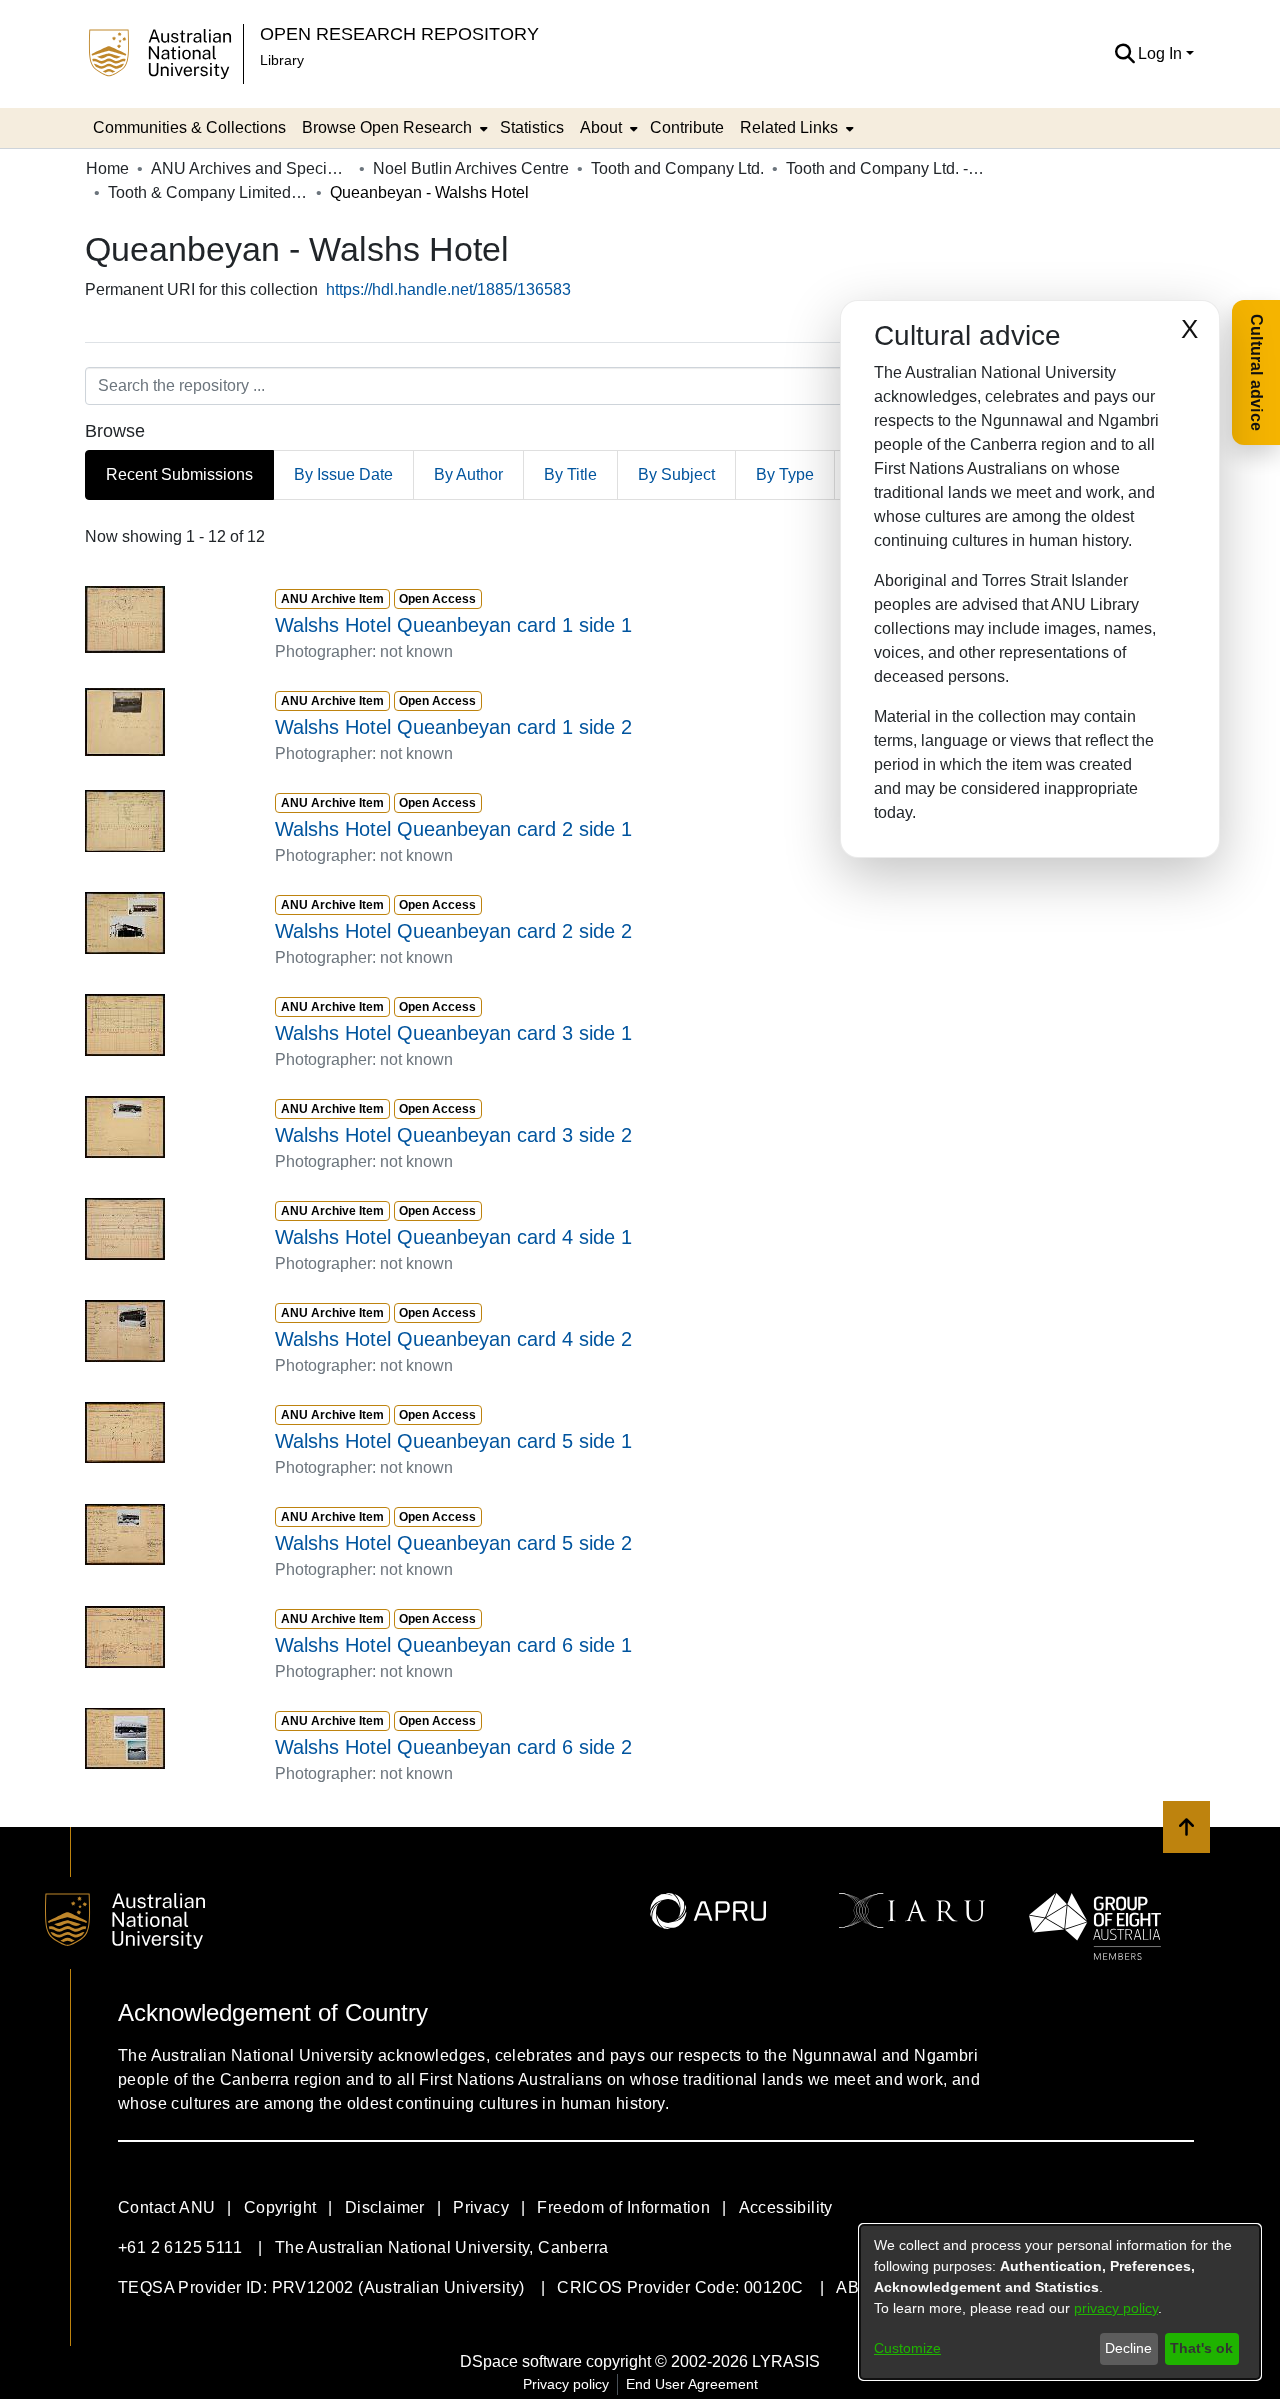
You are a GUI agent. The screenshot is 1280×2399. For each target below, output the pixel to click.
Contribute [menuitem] (687, 127)
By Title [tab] (570, 474)
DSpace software (521, 2361)
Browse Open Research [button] (387, 127)
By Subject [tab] (676, 474)
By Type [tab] (785, 474)
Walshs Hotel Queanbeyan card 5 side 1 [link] (453, 1441)
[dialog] (1060, 2302)
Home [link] (107, 168)
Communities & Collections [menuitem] (189, 127)
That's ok (1201, 2348)
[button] (1124, 54)
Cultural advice (1256, 372)
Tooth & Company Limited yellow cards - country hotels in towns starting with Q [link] (208, 192)
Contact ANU (166, 2207)
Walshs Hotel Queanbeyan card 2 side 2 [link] (453, 931)
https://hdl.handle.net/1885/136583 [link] (448, 289)
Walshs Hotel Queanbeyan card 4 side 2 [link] (453, 1339)
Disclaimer (385, 2207)
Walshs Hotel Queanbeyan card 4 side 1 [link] (453, 1237)
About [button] (601, 127)
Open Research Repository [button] (399, 33)
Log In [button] (1162, 53)
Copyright (280, 2207)
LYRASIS (786, 2361)
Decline (1128, 2348)
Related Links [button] (789, 127)
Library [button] (282, 60)
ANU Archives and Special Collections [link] (251, 168)
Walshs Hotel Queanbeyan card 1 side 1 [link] (453, 625)
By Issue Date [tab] (343, 474)
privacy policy (1116, 2308)
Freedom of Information (623, 2207)
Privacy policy (566, 2384)
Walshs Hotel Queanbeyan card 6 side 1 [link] (453, 1645)
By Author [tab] (468, 474)
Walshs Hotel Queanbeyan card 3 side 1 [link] (453, 1033)
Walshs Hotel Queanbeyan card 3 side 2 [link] (453, 1135)
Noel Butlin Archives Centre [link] (471, 168)
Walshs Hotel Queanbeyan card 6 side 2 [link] (453, 1747)
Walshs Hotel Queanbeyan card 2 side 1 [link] (453, 829)
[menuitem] (393, 128)
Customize (907, 2348)
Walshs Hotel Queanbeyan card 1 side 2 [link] (453, 727)
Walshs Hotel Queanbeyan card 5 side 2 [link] (453, 1543)
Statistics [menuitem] (532, 127)
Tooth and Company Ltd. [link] (677, 168)
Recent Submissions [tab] (179, 474)
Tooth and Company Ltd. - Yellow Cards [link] (886, 168)
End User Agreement (692, 2384)
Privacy (481, 2207)
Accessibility (786, 2207)
